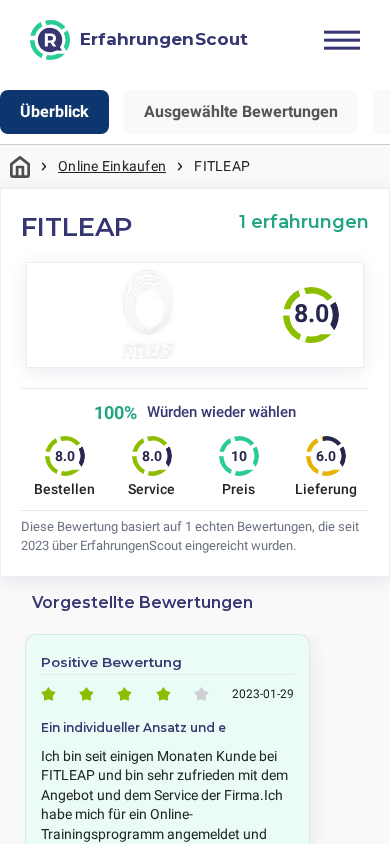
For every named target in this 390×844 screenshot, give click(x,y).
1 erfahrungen (304, 221)
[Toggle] (342, 40)
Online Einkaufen (112, 166)
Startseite (20, 166)
